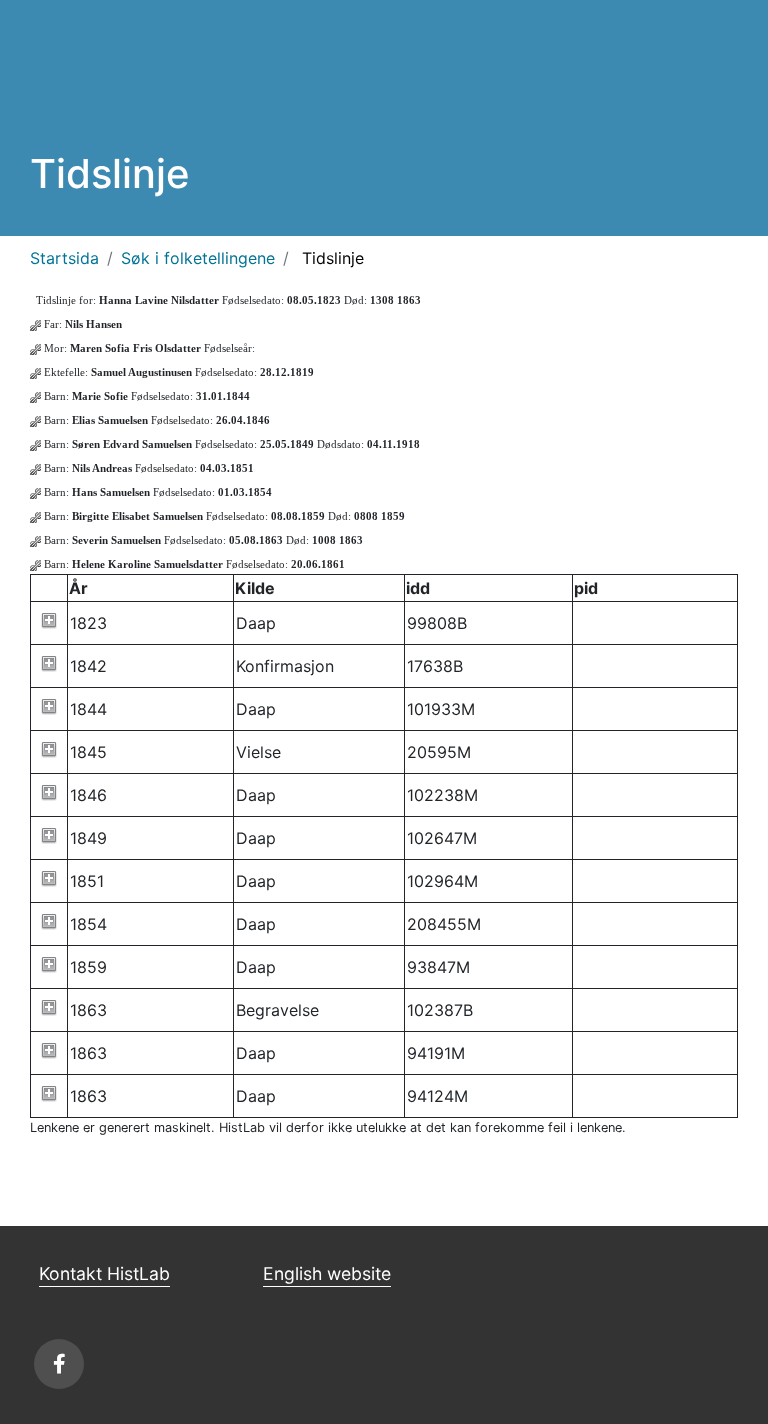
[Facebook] (59, 1364)
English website (327, 1273)
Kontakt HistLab (104, 1273)
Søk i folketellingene (198, 258)
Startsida (64, 258)
